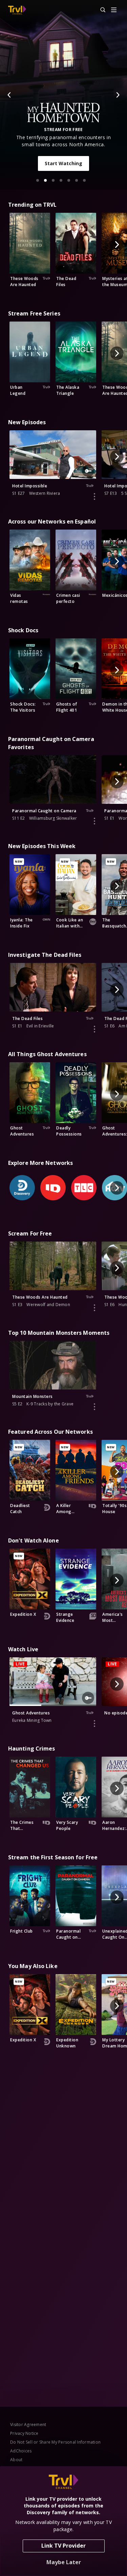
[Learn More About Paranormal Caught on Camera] (94, 821)
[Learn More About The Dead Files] (94, 1029)
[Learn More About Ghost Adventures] (94, 1724)
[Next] (118, 95)
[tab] (38, 180)
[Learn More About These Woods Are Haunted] (94, 1308)
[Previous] (9, 95)
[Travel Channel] (17, 10)
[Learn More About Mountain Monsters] (94, 1407)
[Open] (114, 10)
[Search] (100, 10)
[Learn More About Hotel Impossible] (94, 496)
